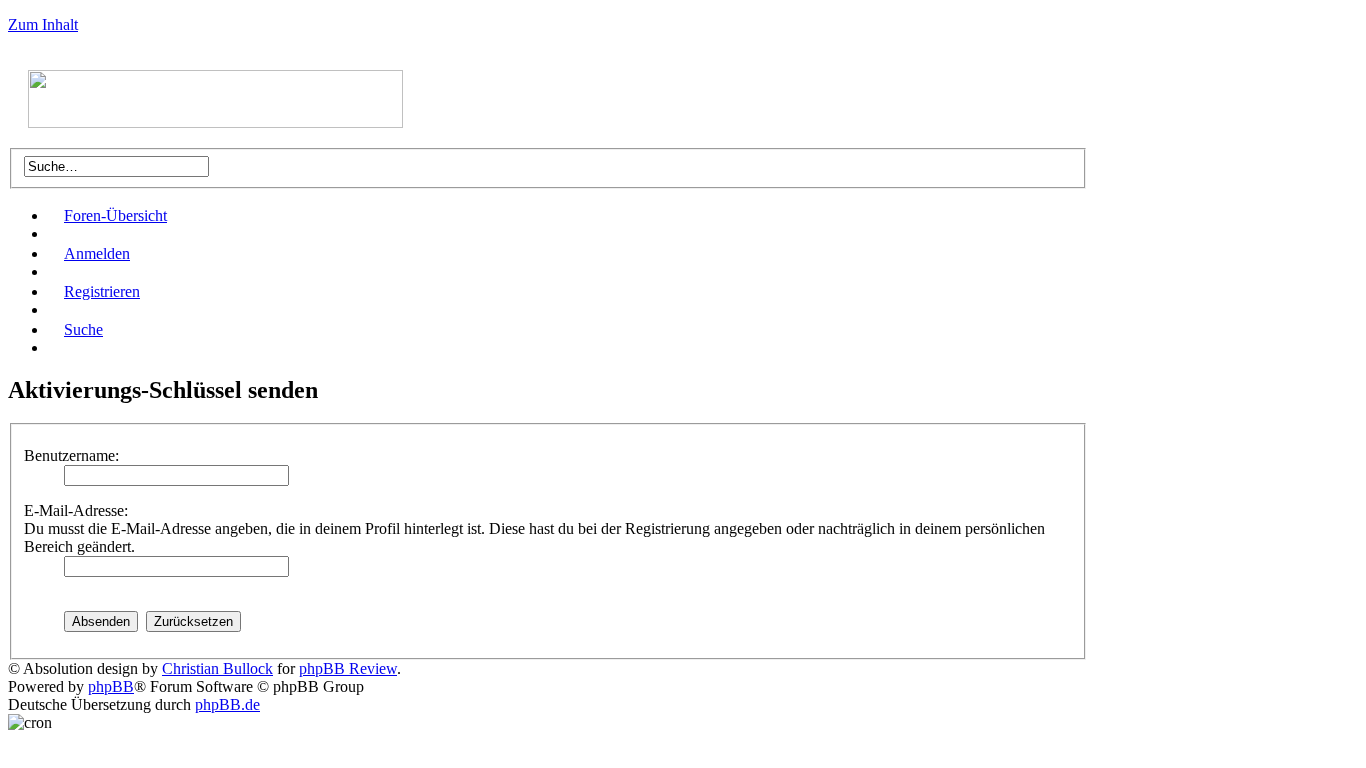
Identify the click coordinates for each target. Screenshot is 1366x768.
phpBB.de (227, 704)
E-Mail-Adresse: (76, 510)
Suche (83, 329)
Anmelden (97, 253)
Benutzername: (71, 455)
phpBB (111, 686)
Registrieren (102, 291)
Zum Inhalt (43, 24)
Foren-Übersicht (115, 215)
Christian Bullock (217, 668)
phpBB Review (348, 668)
